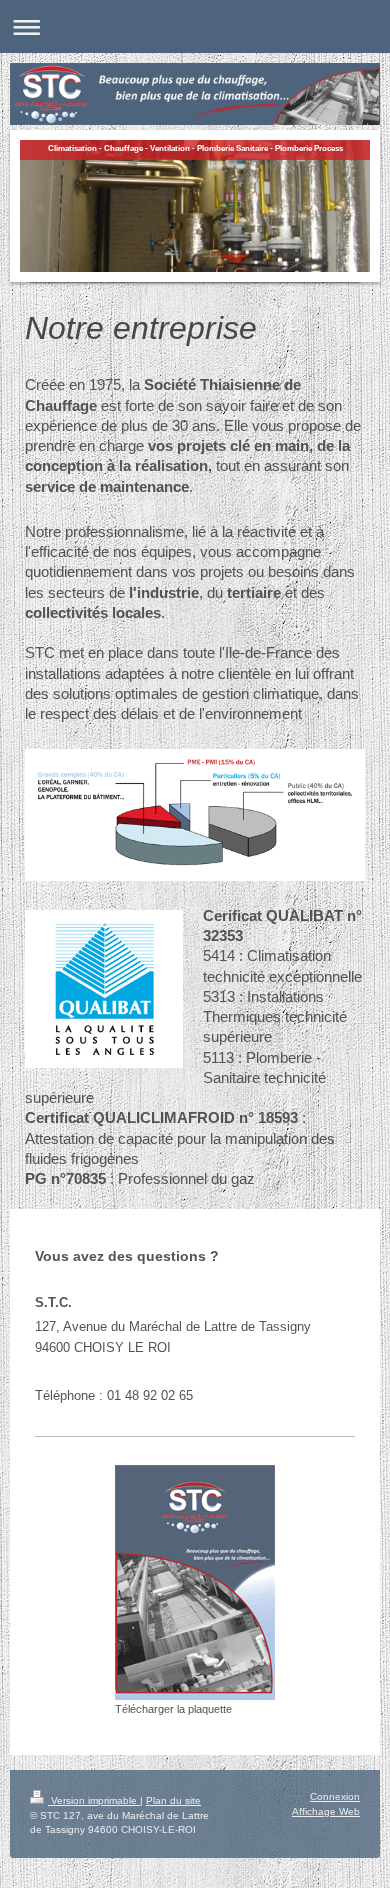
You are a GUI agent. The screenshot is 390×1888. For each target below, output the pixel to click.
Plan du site (173, 1800)
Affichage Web (326, 1811)
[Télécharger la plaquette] (195, 1582)
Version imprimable (94, 1800)
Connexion (335, 1796)
